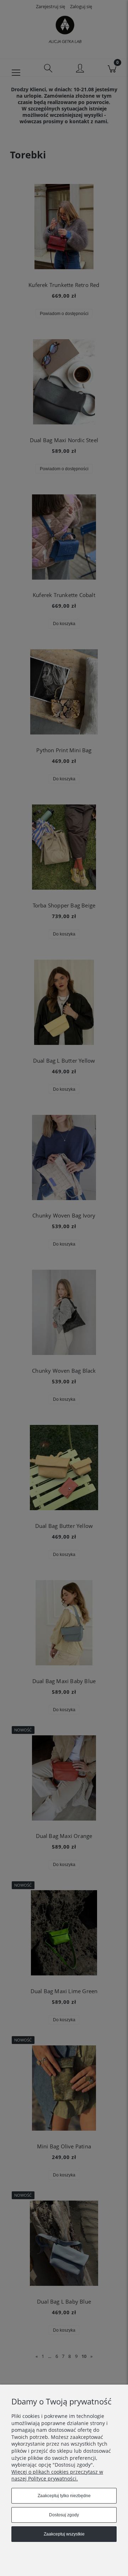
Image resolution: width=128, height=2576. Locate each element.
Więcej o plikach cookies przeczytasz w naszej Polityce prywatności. (57, 2475)
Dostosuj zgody (64, 2515)
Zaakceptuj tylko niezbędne (64, 2496)
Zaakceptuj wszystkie (64, 2534)
